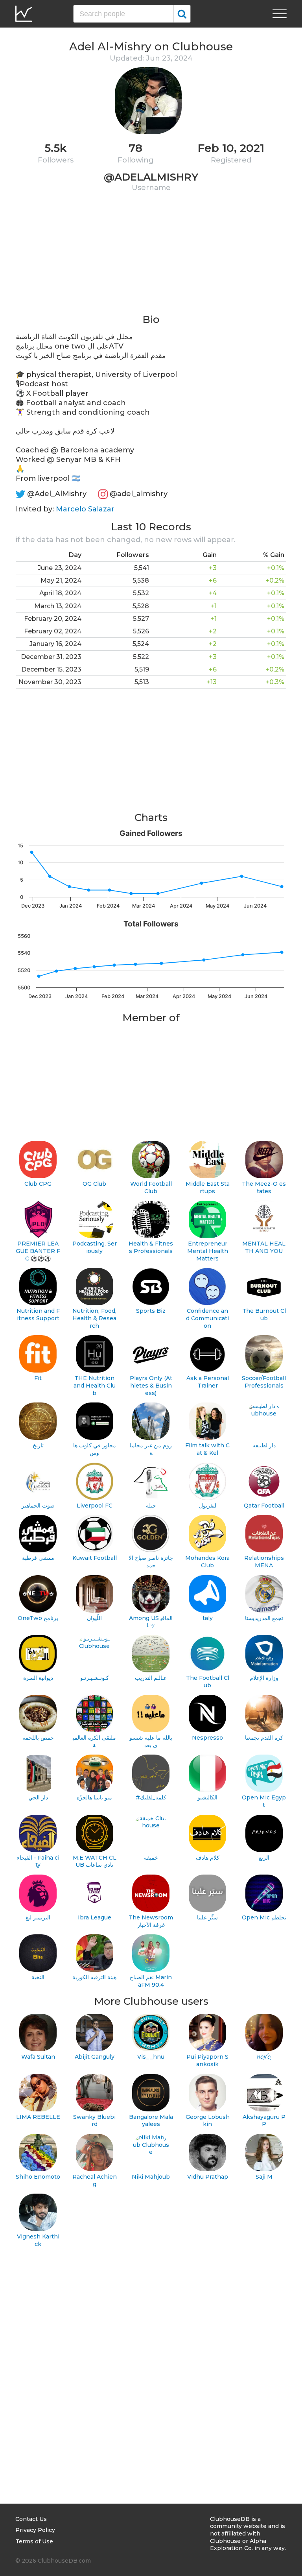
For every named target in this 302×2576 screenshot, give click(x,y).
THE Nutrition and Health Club (95, 1385)
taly (208, 1618)
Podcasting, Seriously (95, 1247)
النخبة (38, 1977)
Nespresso (207, 1738)
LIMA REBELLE (38, 2117)
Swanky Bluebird (94, 2121)
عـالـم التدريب (151, 1678)
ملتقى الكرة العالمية (94, 1741)
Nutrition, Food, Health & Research (94, 1318)
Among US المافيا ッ (151, 1622)
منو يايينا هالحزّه (94, 1797)
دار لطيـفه (264, 1445)
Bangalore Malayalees (151, 2121)
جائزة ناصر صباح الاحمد (151, 1562)
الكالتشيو (207, 1797)
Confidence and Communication (207, 1318)
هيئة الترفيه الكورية (94, 1977)
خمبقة (151, 1858)
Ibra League (95, 1917)
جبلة (151, 1506)
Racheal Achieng (95, 2180)
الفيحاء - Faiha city (38, 1861)
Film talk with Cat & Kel (207, 1449)
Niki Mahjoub (151, 2177)
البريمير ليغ (38, 1917)
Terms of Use (34, 2541)
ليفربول (208, 1506)
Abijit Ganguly (95, 2057)
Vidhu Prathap (208, 2177)
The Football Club (208, 1682)
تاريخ (38, 1445)
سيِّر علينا (207, 1917)
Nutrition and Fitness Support (38, 1315)
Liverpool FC (95, 1506)
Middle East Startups (208, 1187)
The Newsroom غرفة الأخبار (151, 1921)
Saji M (264, 2177)
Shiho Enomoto (38, 2177)
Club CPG (38, 1184)
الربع (264, 1858)
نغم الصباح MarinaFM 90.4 (151, 1981)
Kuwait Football (95, 1558)
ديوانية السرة (38, 1678)
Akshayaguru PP (264, 2121)
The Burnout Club (264, 1315)
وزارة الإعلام (264, 1678)
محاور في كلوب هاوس (95, 1449)
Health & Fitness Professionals (151, 1247)
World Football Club (151, 1187)
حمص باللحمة (38, 1738)
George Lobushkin (208, 2121)
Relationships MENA (264, 1562)
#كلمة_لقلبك (151, 1797)
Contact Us (31, 2519)
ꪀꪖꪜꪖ (264, 2057)
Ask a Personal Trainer (208, 1382)
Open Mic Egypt (264, 1801)
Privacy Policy (35, 2530)
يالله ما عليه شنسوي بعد (151, 1741)
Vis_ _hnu (151, 2057)
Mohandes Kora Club (207, 1562)
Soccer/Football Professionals (264, 1382)
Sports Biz (151, 1311)
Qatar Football (264, 1506)
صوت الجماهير (38, 1506)
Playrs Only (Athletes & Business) (151, 1385)
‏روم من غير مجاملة (151, 1449)
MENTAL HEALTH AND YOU (264, 1247)
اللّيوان (94, 1618)
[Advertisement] (151, 258)
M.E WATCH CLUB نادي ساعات (95, 1861)
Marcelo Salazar (85, 509)
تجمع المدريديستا (264, 1618)
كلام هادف (208, 1858)
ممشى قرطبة (38, 1558)
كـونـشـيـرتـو (95, 1678)
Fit (38, 1378)
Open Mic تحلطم (264, 1917)
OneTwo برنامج (38, 1618)
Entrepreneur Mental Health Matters (208, 1251)
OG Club (94, 1184)
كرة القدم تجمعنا (264, 1738)
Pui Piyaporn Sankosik (207, 2060)
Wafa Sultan (38, 2057)
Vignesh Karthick (38, 2240)
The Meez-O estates (264, 1187)
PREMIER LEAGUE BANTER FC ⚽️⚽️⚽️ (38, 1251)
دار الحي (38, 1797)
